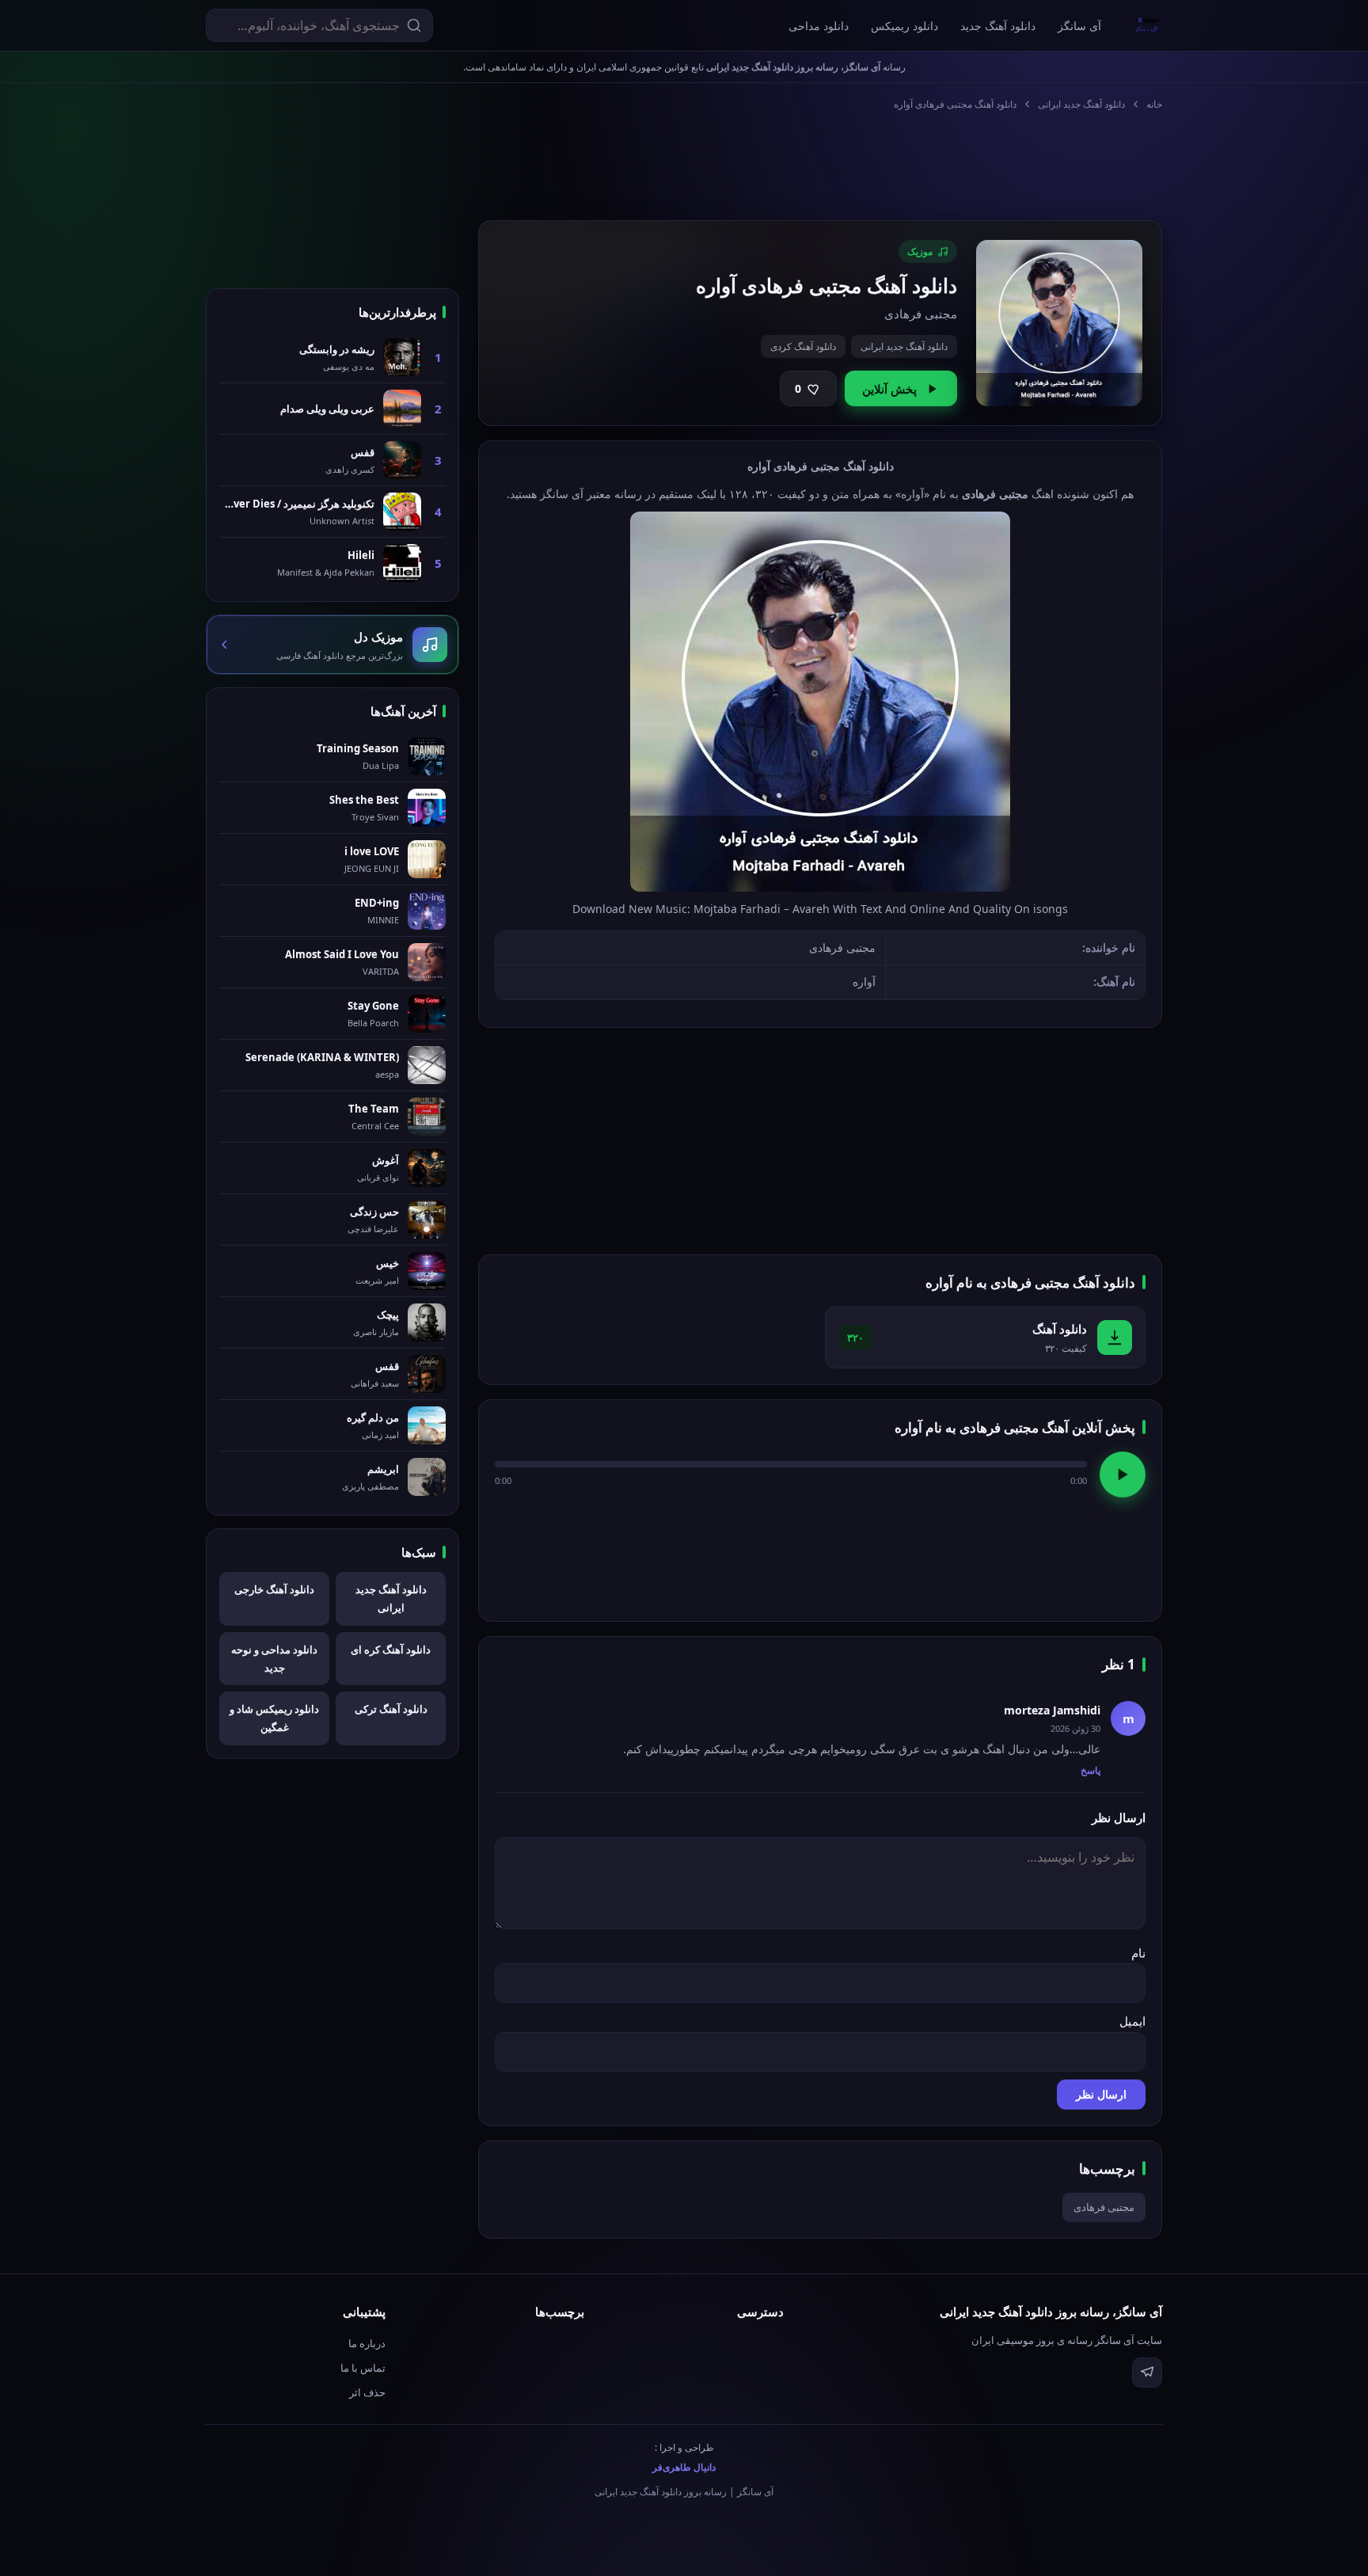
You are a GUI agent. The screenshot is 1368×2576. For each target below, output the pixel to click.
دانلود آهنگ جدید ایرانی (1081, 104)
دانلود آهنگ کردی (803, 346)
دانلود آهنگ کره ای (391, 1649)
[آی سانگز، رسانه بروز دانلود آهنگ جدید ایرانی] (1147, 25)
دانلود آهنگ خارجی (274, 1589)
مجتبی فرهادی (1104, 2207)
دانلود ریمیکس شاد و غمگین (274, 1718)
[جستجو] (414, 25)
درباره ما (367, 2343)
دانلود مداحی (819, 26)
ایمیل (1132, 2021)
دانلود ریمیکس (904, 26)
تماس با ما (363, 2368)
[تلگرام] (1147, 2372)
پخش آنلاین (889, 389)
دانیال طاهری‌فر (684, 2467)
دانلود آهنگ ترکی (391, 1709)
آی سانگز (1079, 26)
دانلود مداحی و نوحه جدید (274, 1659)
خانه (1154, 104)
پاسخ (1091, 1770)
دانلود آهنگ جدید (998, 26)
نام (1138, 1953)
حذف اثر (367, 2392)
